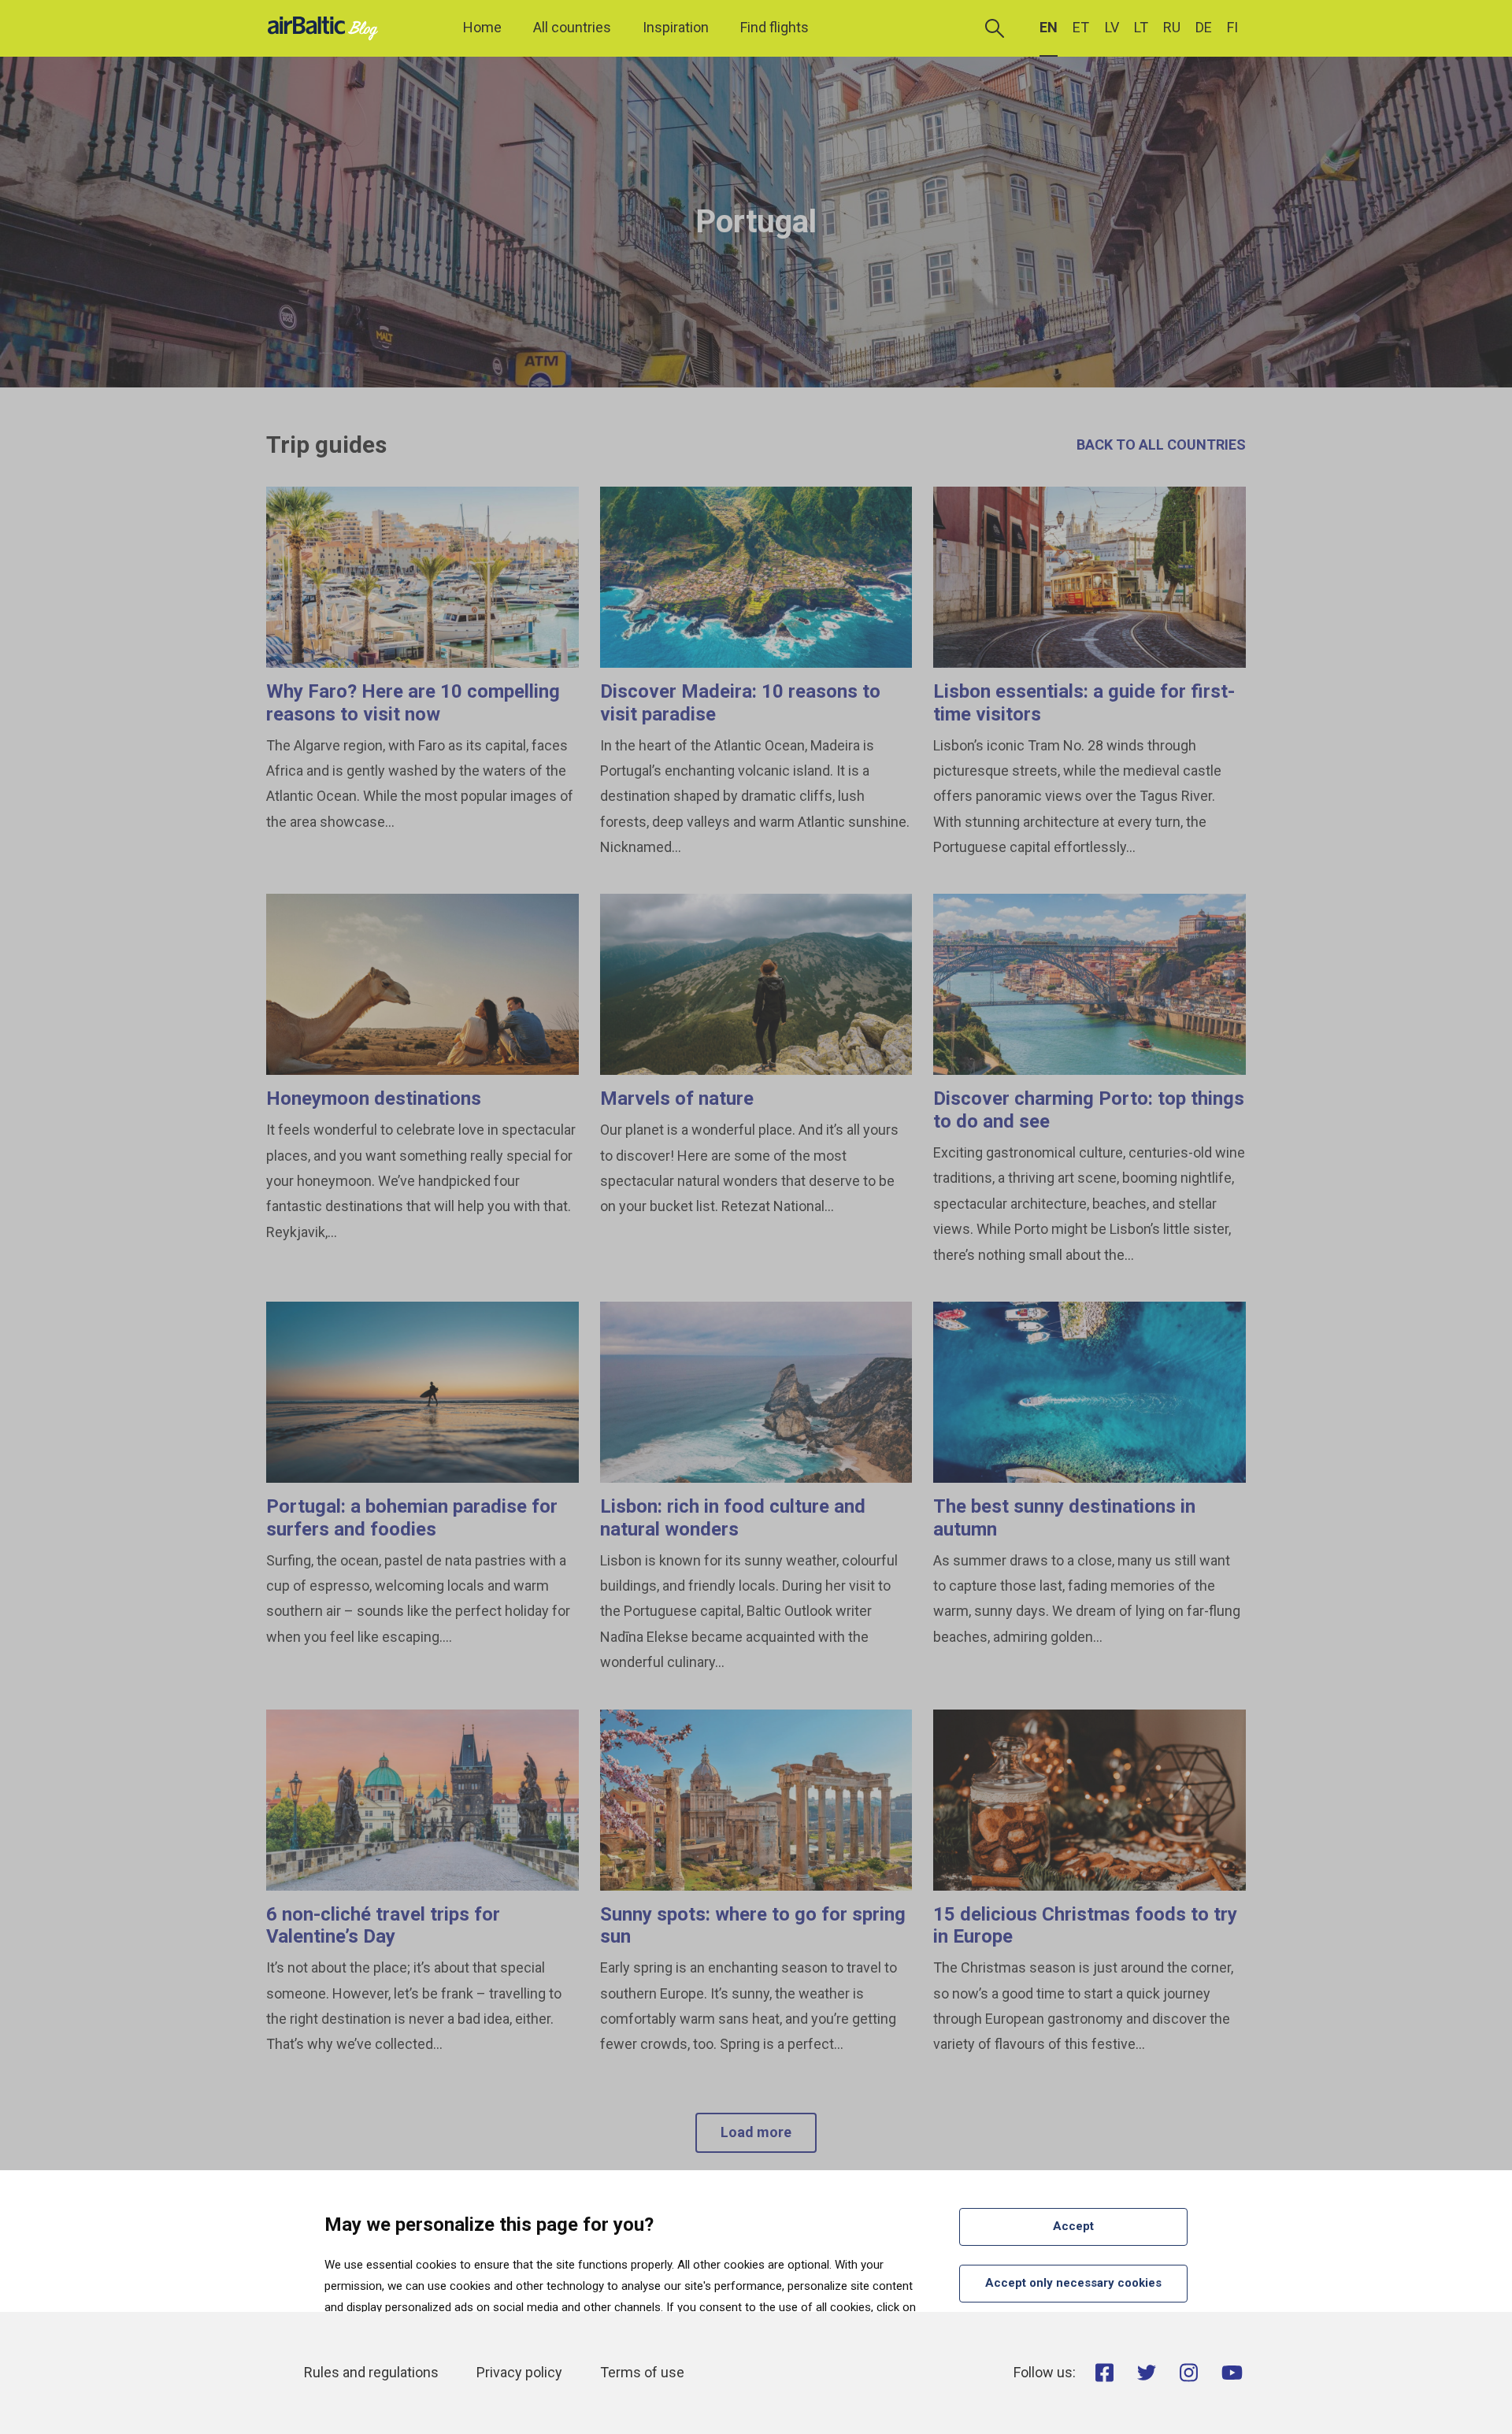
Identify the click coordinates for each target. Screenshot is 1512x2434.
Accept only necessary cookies (1073, 2283)
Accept (1073, 2226)
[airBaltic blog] (327, 27)
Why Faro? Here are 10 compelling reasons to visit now (413, 703)
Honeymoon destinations (374, 1098)
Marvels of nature (677, 1098)
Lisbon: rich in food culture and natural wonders (733, 1518)
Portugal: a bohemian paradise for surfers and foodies (412, 1518)
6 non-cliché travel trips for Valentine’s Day (383, 1926)
